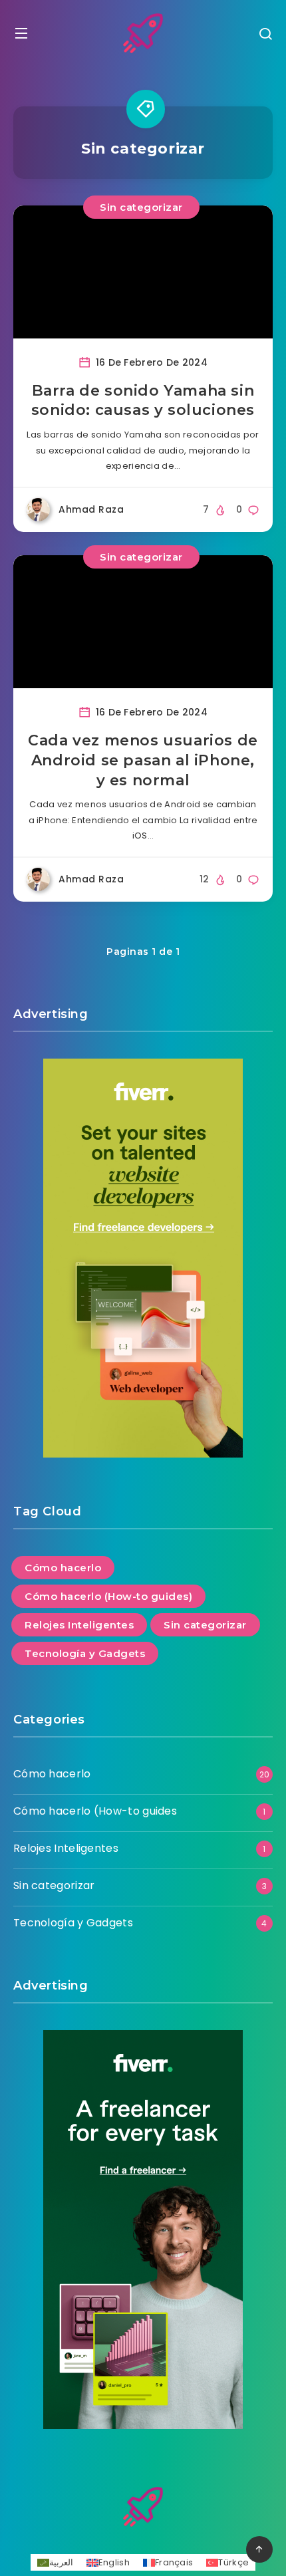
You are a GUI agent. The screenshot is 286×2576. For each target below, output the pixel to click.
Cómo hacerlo (63, 1568)
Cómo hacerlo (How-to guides (95, 1811)
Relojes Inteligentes (79, 1625)
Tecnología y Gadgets (85, 1653)
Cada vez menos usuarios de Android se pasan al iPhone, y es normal (143, 760)
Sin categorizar (141, 207)
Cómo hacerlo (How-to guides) (108, 1596)
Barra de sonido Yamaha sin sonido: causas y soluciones (143, 401)
